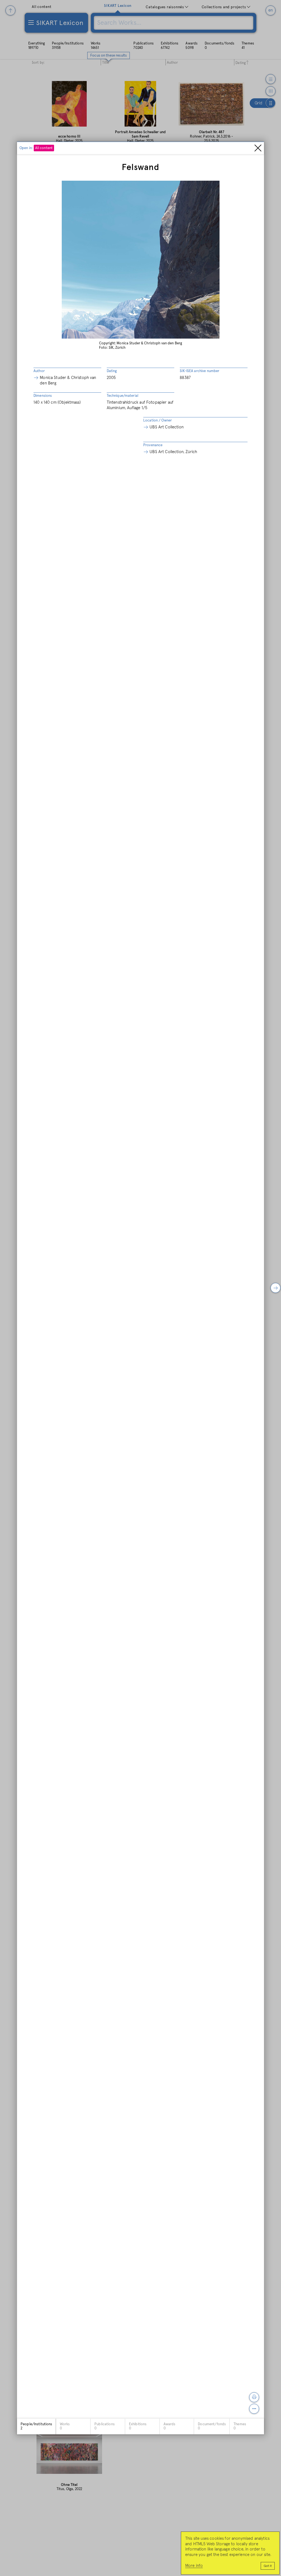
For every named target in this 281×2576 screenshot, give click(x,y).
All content (44, 148)
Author (39, 371)
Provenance (153, 445)
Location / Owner (158, 421)
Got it (268, 2566)
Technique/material (123, 396)
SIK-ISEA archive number (199, 371)
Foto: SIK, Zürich (112, 348)
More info (194, 2566)
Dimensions (43, 396)
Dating (112, 371)
